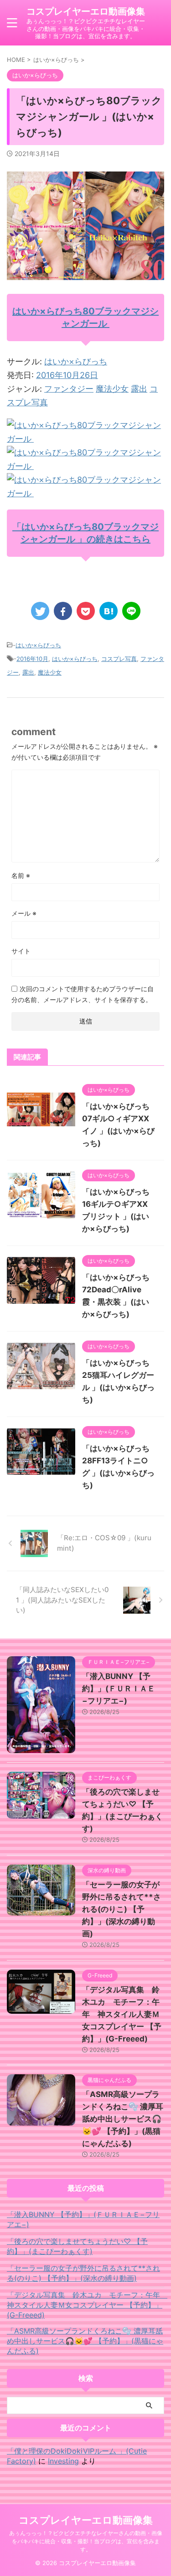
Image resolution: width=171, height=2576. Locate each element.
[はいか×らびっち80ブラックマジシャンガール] (85, 439)
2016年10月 (32, 659)
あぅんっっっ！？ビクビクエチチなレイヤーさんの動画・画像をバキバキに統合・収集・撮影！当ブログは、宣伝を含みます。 (86, 2541)
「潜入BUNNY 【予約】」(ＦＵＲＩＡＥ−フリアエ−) (119, 1689)
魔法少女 (112, 389)
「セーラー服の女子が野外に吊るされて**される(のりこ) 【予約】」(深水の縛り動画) (122, 1909)
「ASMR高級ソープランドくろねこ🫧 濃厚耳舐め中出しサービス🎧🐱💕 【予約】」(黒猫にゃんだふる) (123, 2119)
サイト (21, 951)
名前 (21, 875)
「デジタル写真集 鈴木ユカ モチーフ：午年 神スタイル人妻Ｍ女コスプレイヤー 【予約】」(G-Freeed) (122, 2014)
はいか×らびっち (76, 361)
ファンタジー (69, 389)
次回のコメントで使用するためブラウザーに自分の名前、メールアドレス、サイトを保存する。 (83, 994)
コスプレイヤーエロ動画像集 (86, 11)
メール (24, 913)
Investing (63, 2461)
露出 (139, 389)
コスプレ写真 (119, 659)
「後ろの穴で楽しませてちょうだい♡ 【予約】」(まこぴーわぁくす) (77, 2246)
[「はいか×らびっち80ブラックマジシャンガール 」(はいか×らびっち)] (109, 611)
